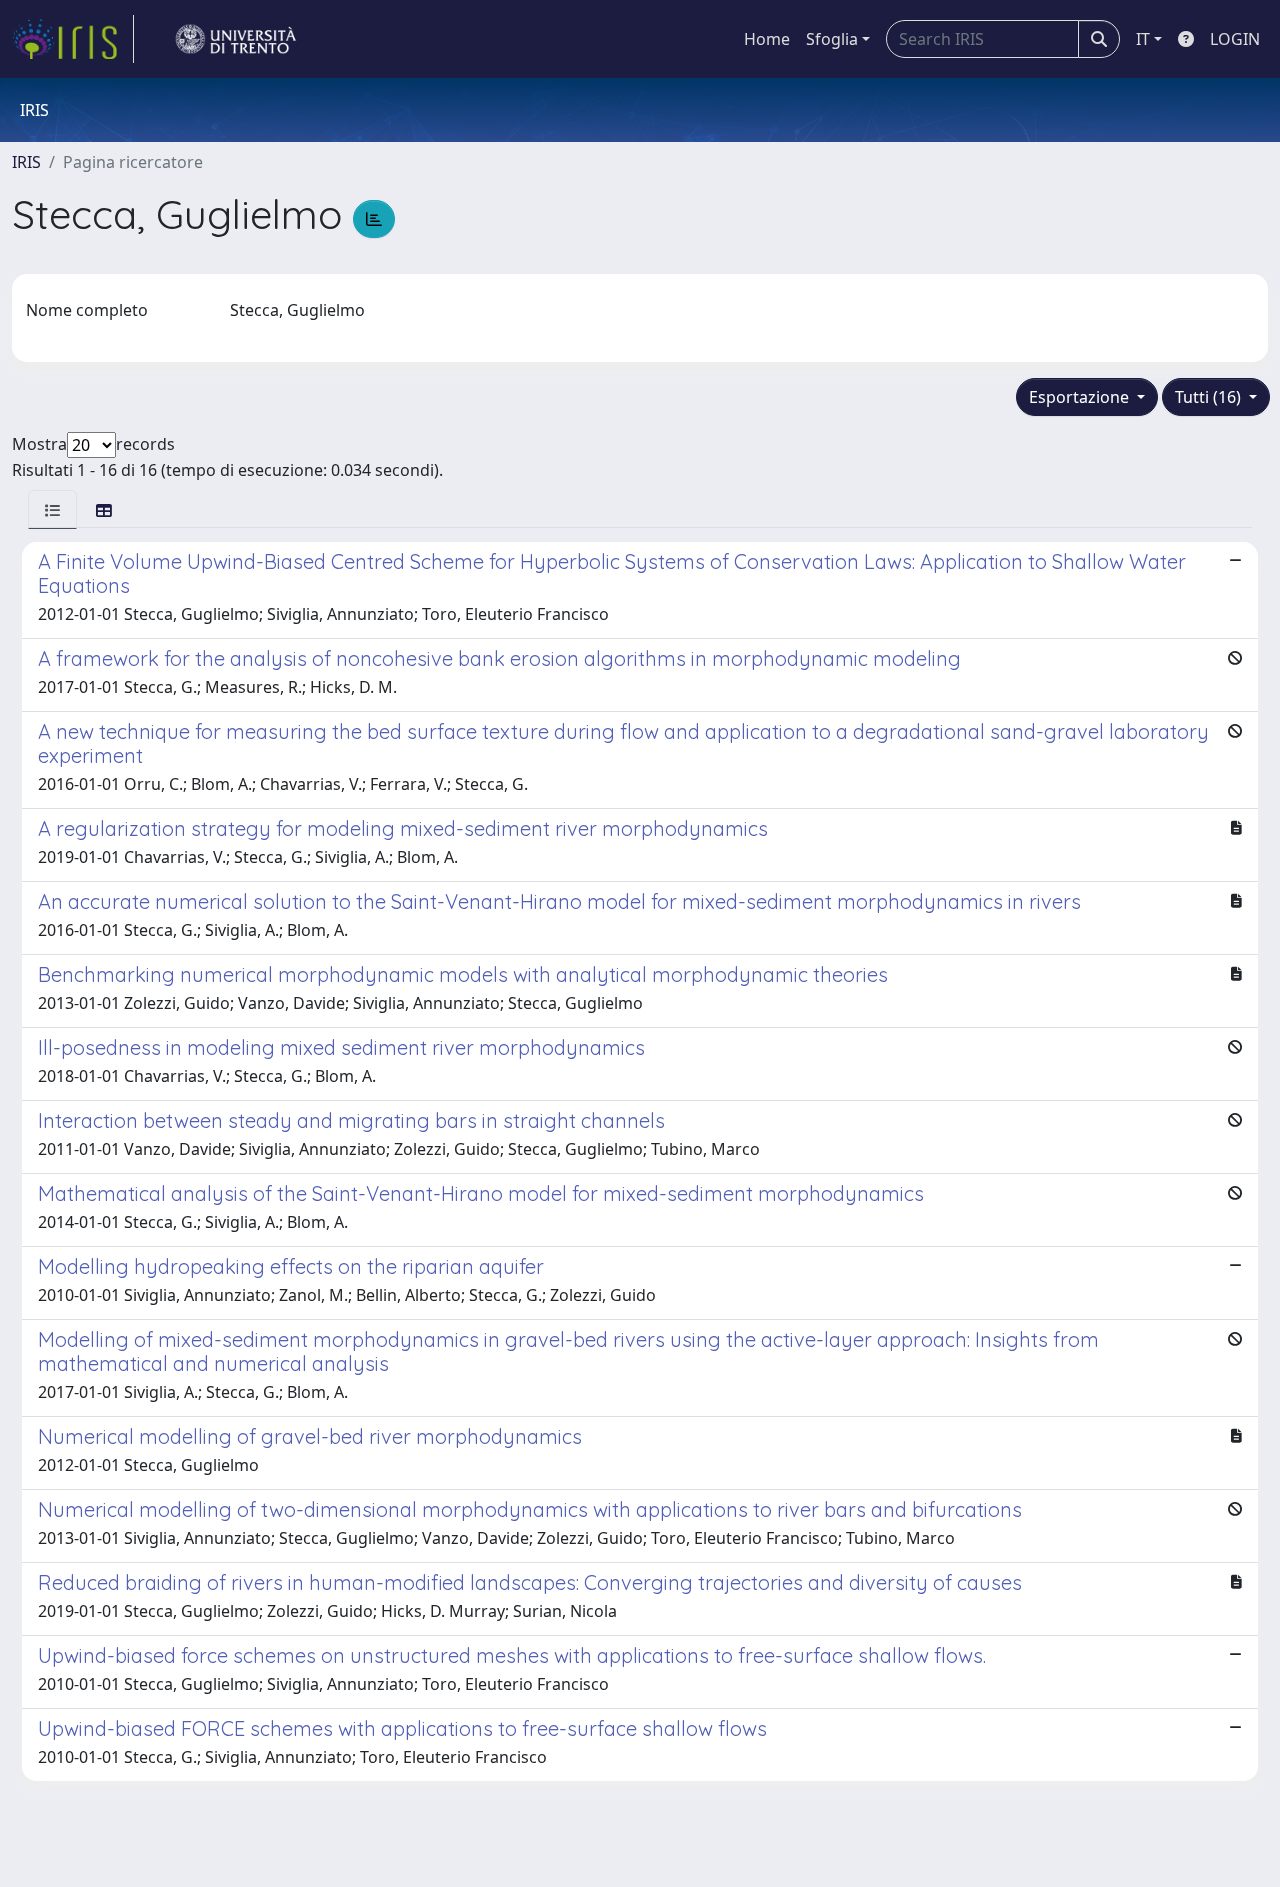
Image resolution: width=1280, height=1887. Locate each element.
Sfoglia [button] (832, 39)
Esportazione (1081, 397)
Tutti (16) (1210, 397)
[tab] (52, 509)
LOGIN (1235, 39)
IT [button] (1143, 39)
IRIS (26, 162)
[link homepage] (73, 39)
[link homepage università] (236, 39)
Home (767, 39)
